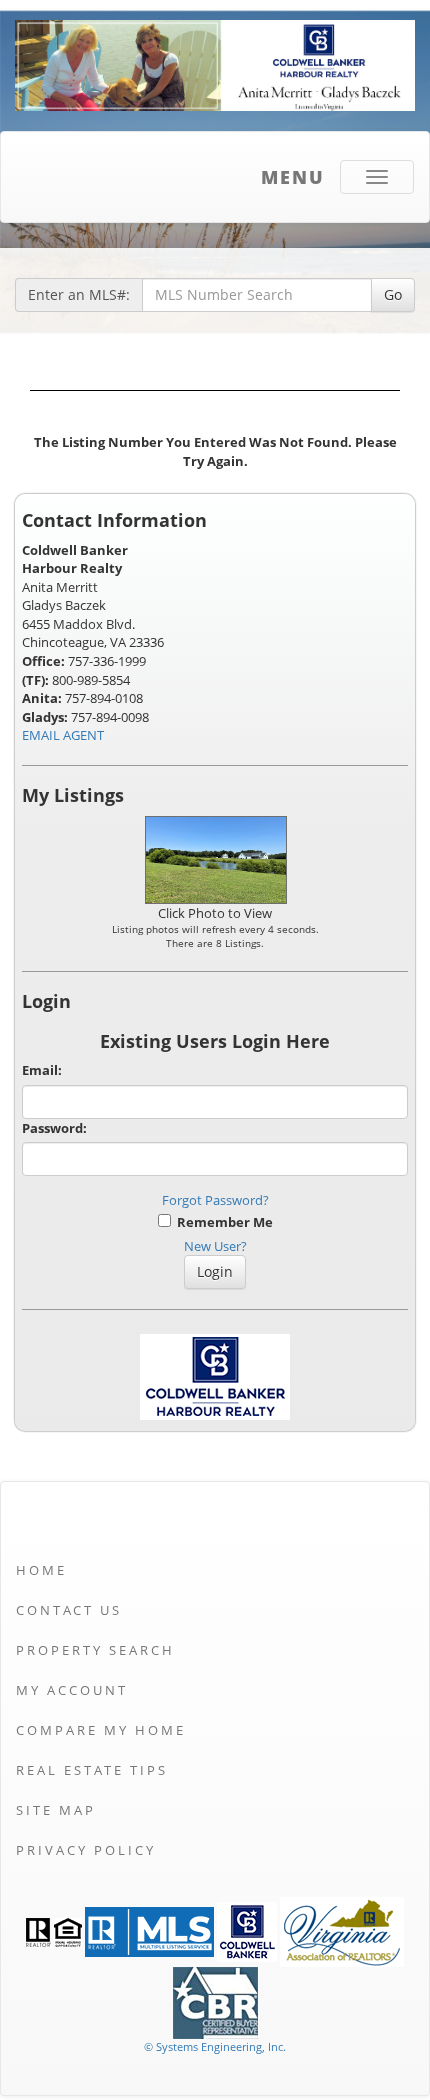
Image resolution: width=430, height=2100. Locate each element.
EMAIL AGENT (63, 735)
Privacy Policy (86, 1850)
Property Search (95, 1650)
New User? (215, 1246)
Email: (42, 1070)
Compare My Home (101, 1730)
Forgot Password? (215, 1200)
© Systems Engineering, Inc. (215, 2046)
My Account (72, 1690)
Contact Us (69, 1610)
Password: (54, 1128)
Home (41, 1570)
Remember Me (222, 1222)
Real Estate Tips (92, 1770)
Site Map (56, 1810)
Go (393, 294)
